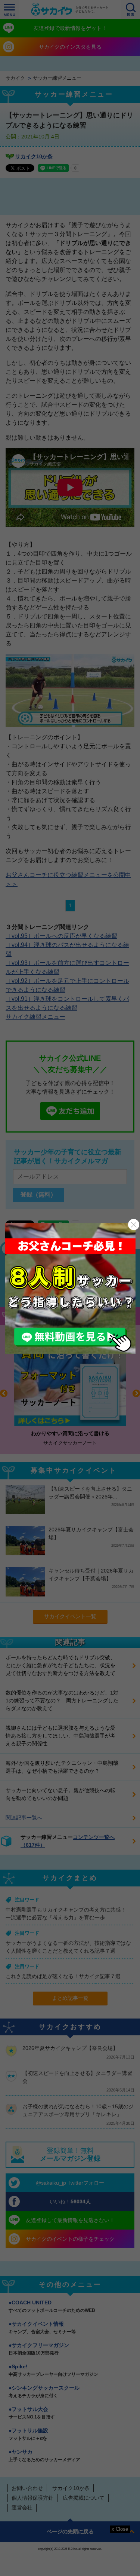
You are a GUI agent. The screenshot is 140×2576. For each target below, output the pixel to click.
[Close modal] (134, 1225)
